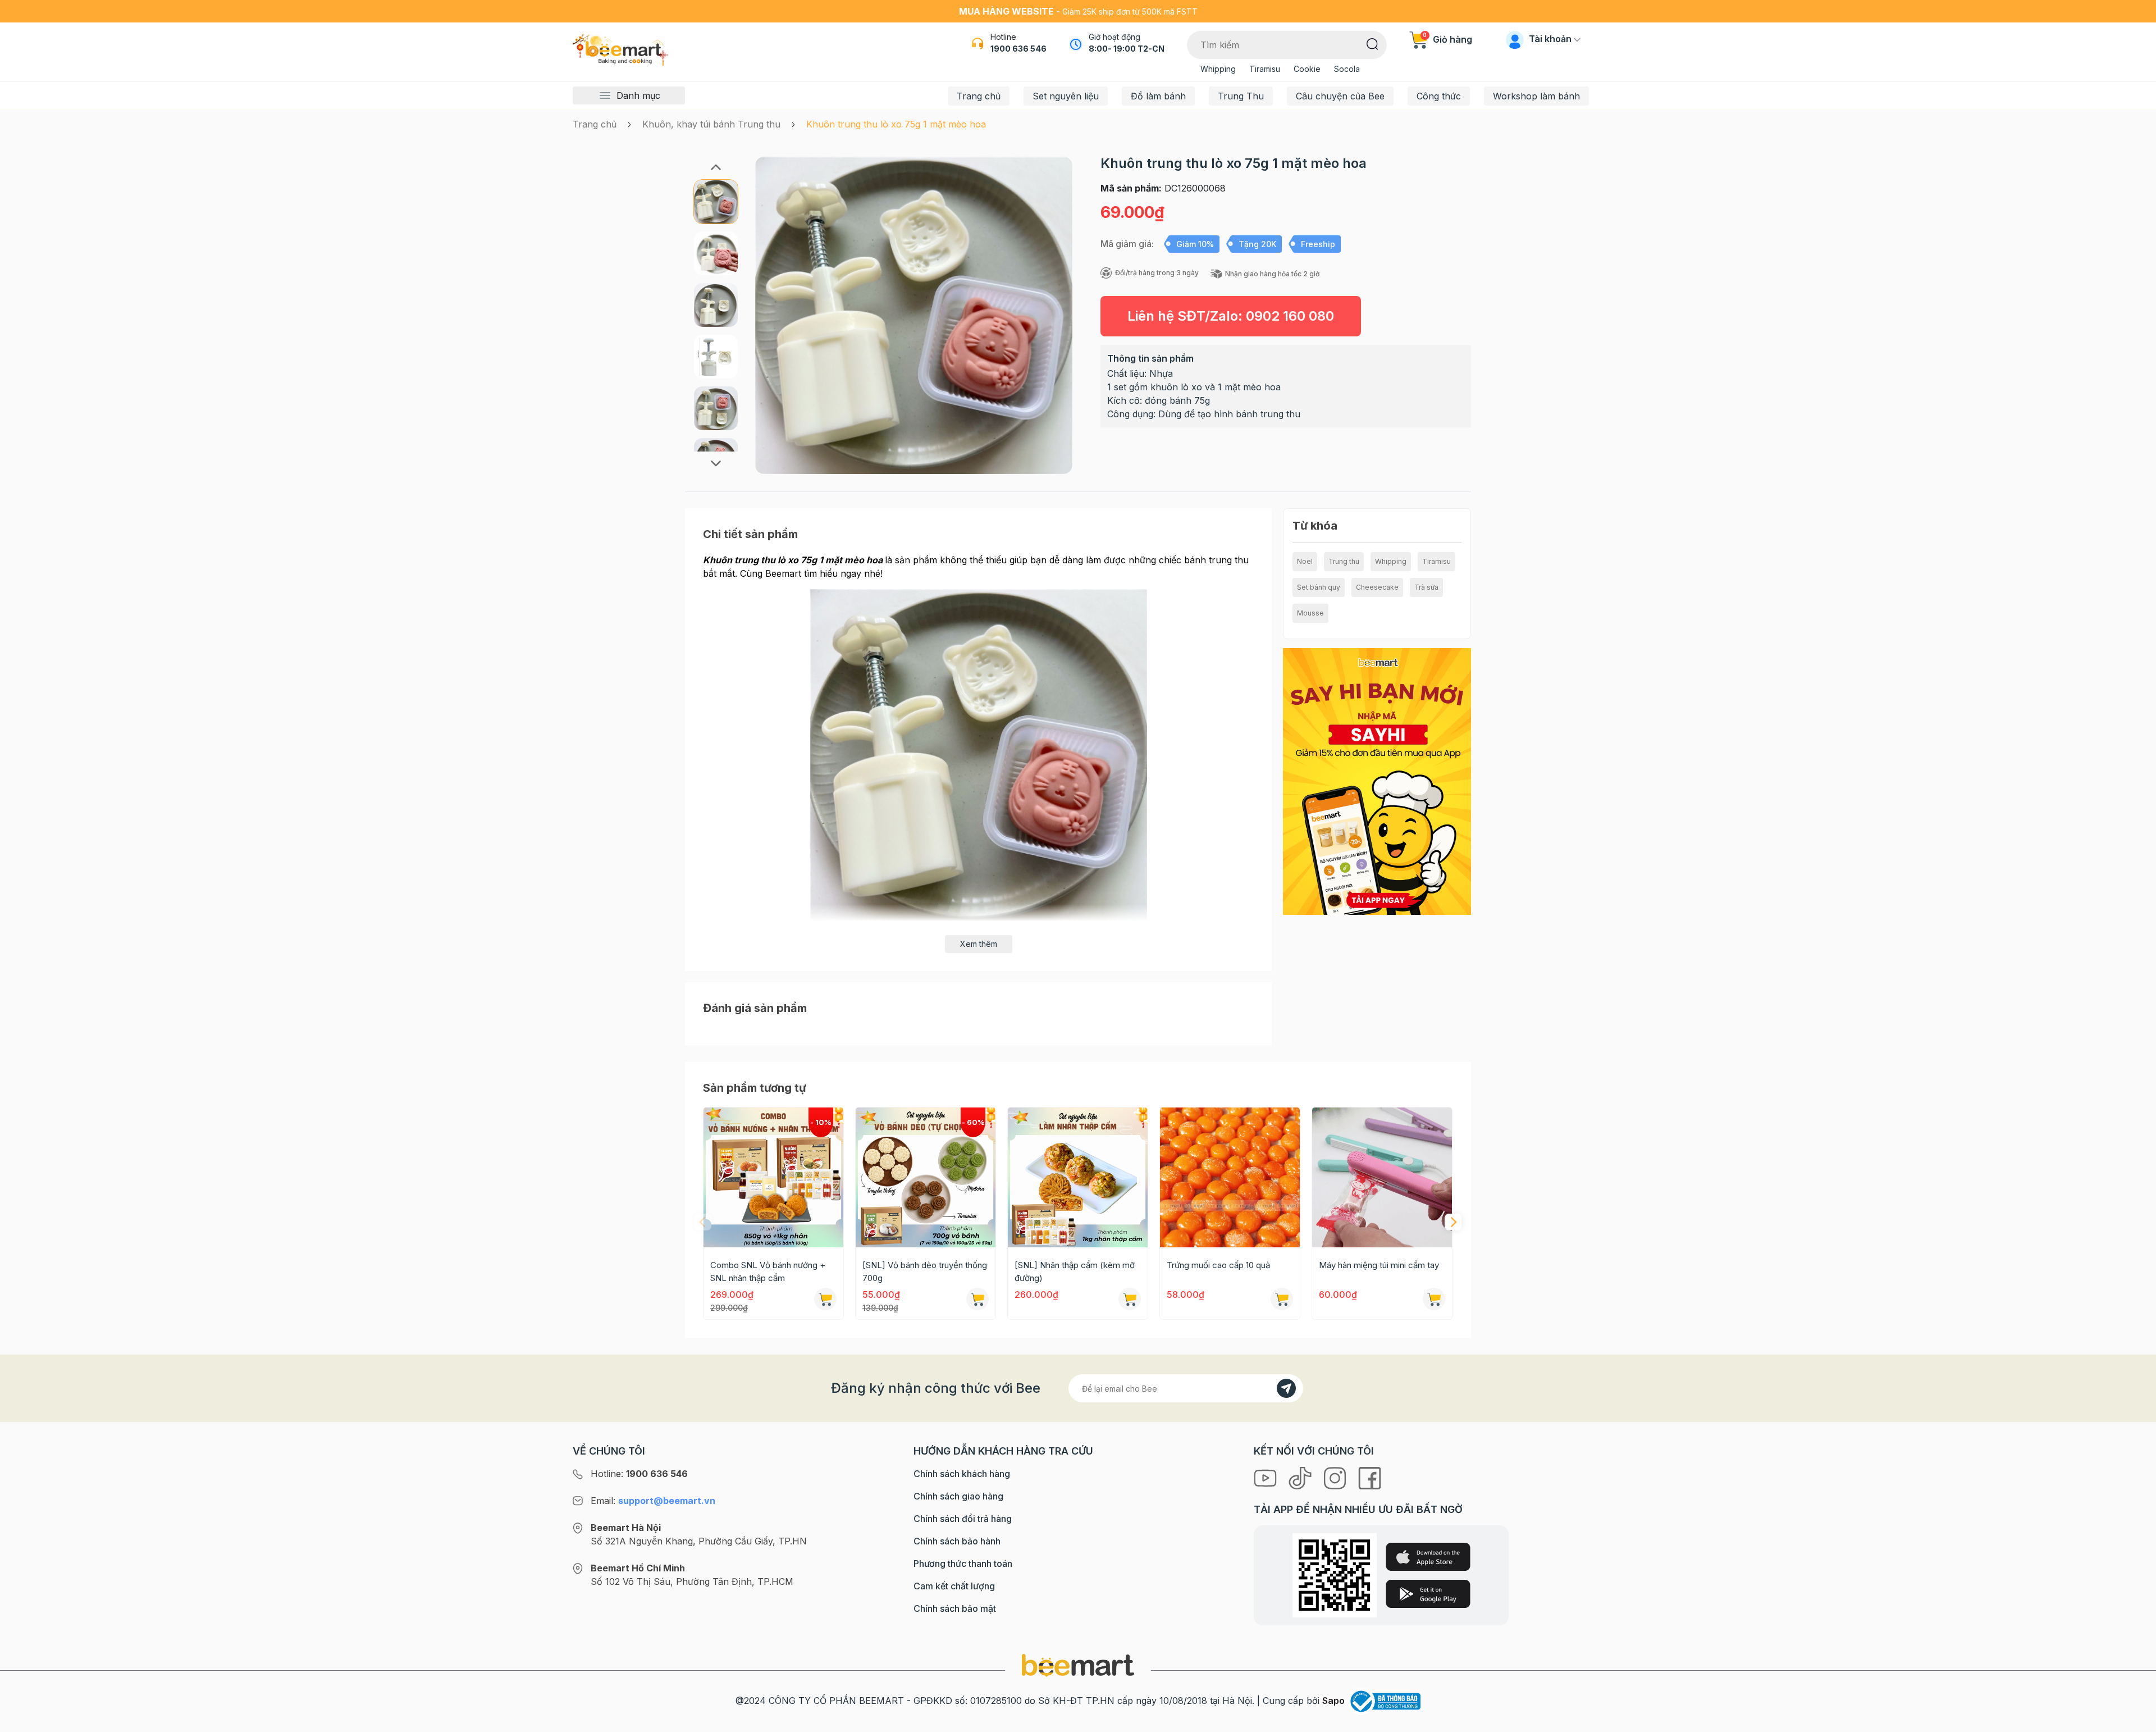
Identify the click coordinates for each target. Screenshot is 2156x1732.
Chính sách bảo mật (955, 1608)
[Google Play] (1428, 1594)
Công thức (1439, 96)
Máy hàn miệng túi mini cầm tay (1379, 1265)
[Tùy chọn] (977, 1299)
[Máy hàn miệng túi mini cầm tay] (1382, 1177)
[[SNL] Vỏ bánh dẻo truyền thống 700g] (926, 1177)
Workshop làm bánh (1536, 96)
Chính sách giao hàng (958, 1496)
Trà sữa (1426, 587)
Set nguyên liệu (1066, 96)
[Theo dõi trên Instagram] (1336, 1477)
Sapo (1333, 1701)
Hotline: (639, 1474)
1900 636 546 (1018, 49)
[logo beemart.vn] (1078, 1665)
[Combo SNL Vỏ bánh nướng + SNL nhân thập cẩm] (773, 1177)
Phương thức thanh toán (963, 1564)
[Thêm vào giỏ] (825, 1299)
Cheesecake (1377, 587)
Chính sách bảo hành (957, 1541)
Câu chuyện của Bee (1340, 96)
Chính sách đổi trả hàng (963, 1519)
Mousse (1310, 613)
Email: (653, 1501)
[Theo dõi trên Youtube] (1267, 1477)
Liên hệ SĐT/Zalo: (1231, 316)
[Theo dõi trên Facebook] (1370, 1477)
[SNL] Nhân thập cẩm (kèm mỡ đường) (1075, 1271)
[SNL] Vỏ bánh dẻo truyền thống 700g (925, 1271)
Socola (1347, 69)
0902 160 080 (1290, 316)
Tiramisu (1265, 69)
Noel (1305, 561)
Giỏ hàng (1447, 39)
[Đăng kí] (1286, 1388)
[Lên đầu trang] (2135, 1721)
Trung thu (1344, 561)
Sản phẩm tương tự (755, 1088)
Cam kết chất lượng (954, 1586)
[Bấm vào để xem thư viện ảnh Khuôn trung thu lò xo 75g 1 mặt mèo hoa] (914, 315)
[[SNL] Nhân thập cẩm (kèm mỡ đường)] (1078, 1177)
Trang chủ (979, 96)
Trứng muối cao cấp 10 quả (1218, 1265)
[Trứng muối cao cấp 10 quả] (1230, 1177)
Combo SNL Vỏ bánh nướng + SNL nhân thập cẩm (768, 1271)
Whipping (1218, 69)
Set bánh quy (1319, 587)
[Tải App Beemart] (1377, 781)
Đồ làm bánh (1158, 96)
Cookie (1307, 69)
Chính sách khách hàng (962, 1474)
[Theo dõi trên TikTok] (1301, 1477)
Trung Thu (1241, 96)
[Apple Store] (1428, 1557)
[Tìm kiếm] (1372, 43)
